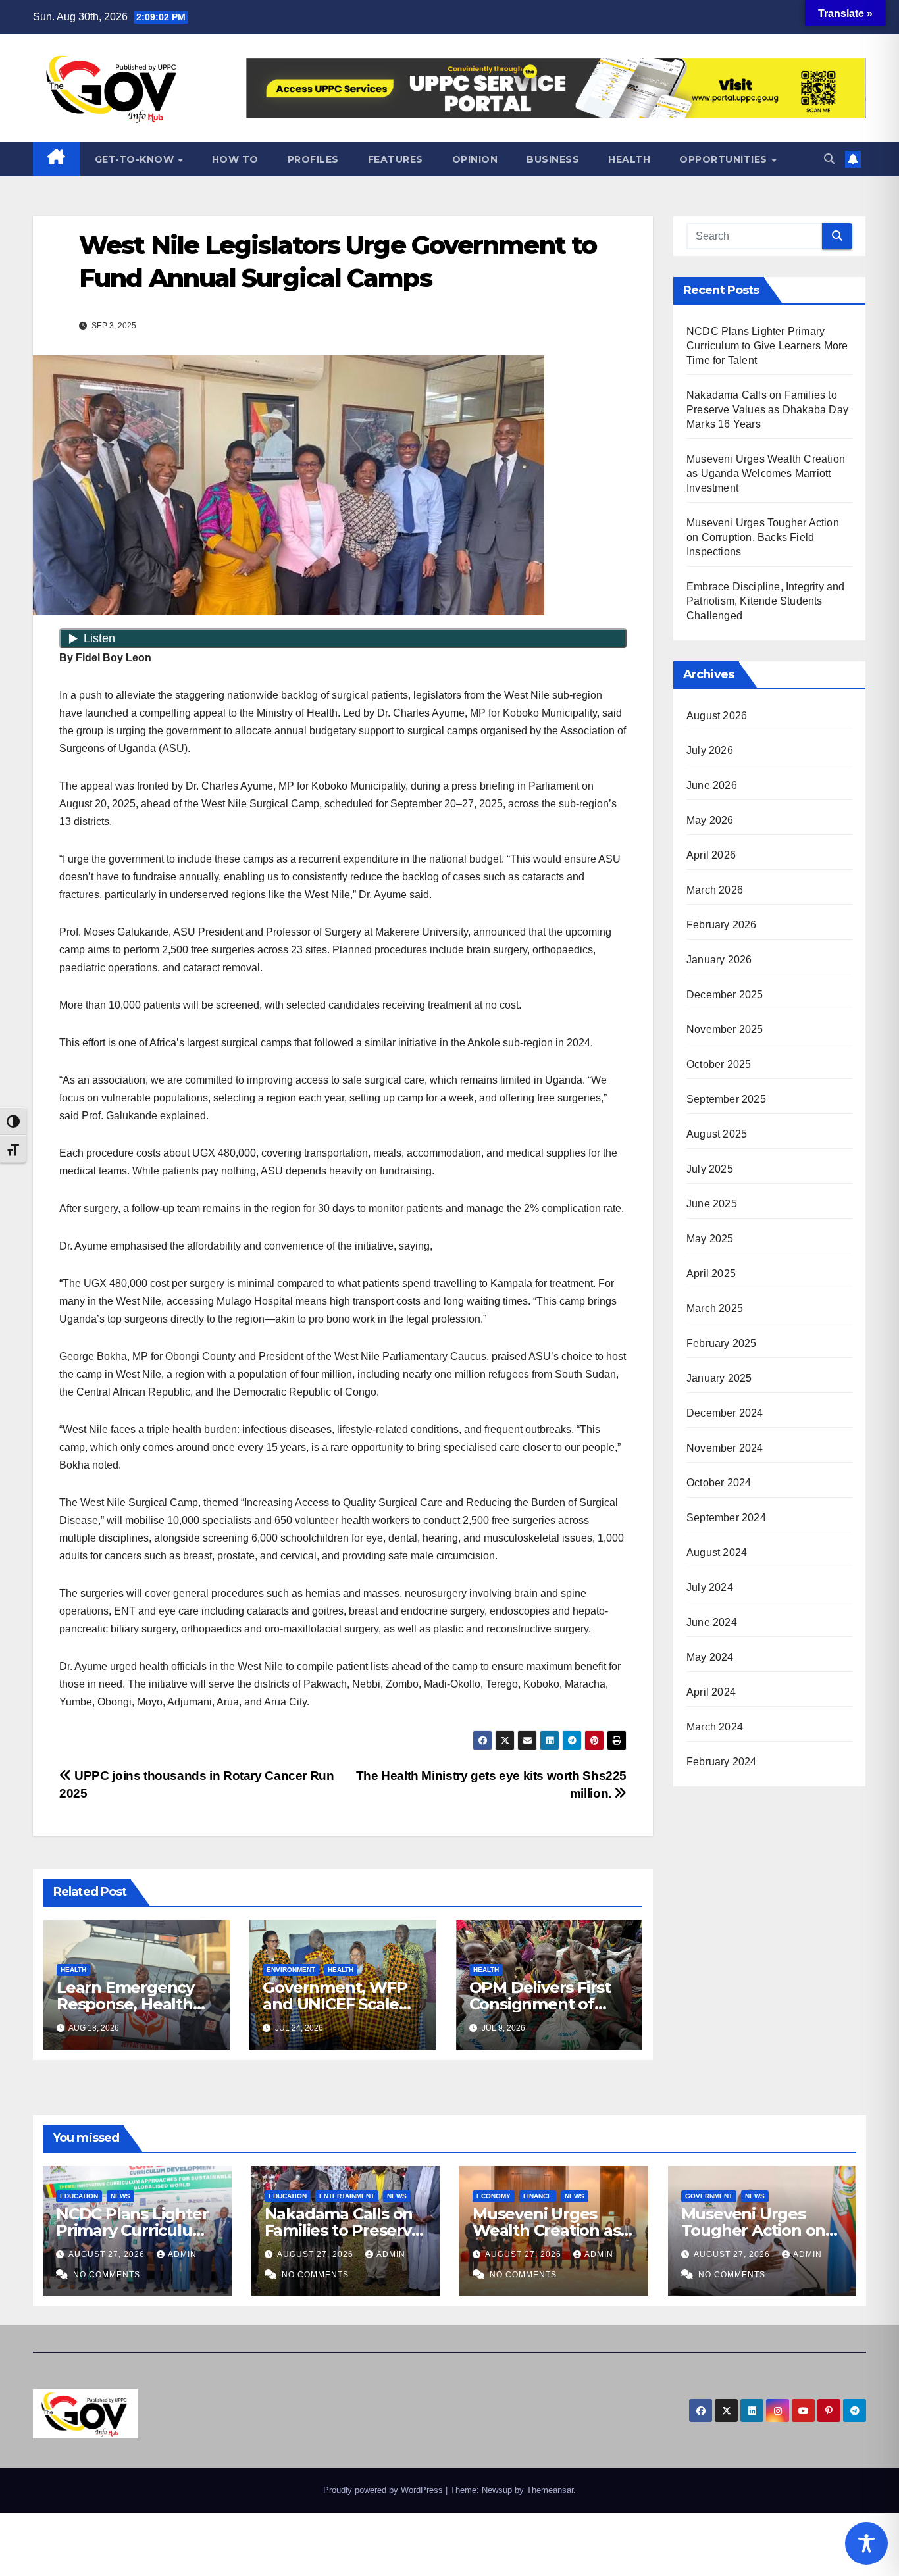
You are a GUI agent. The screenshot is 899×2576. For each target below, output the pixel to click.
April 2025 (711, 1274)
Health (629, 159)
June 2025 (712, 1204)
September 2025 (726, 1099)
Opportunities (725, 159)
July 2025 (710, 1169)
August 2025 (717, 1134)
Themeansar (550, 2490)
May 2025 (710, 1239)
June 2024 (712, 1622)
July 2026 (710, 750)
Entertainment (347, 2196)
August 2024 (717, 1553)
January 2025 (719, 1378)
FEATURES (396, 159)
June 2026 (712, 785)
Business (553, 159)
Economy (494, 2196)
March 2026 (715, 890)
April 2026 (711, 855)
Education (79, 2196)
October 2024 (719, 1483)
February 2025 (722, 1343)
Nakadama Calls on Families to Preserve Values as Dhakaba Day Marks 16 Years (767, 410)
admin (182, 2254)
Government (709, 2196)
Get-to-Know (136, 159)
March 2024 (715, 1727)
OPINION (475, 159)
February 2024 (722, 1762)
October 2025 (719, 1064)
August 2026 (717, 716)
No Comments (107, 2275)
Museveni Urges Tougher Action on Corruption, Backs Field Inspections (763, 537)
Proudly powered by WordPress (384, 2490)
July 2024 (710, 1587)
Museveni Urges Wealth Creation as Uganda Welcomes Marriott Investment (766, 473)
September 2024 (726, 1518)
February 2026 (722, 925)
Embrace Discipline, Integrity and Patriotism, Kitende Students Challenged (766, 601)
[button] (829, 159)
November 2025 (725, 1029)
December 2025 (725, 995)
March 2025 (715, 1308)
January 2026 (719, 960)
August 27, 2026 (108, 2254)
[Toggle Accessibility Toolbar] (866, 2543)
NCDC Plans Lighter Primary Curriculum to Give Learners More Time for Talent (767, 346)
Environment (291, 1970)
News (120, 2196)
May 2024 (710, 1657)
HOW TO (235, 159)
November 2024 (725, 1448)
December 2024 (725, 1413)
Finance (538, 2196)
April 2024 (711, 1692)
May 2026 (710, 820)
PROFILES (313, 159)
